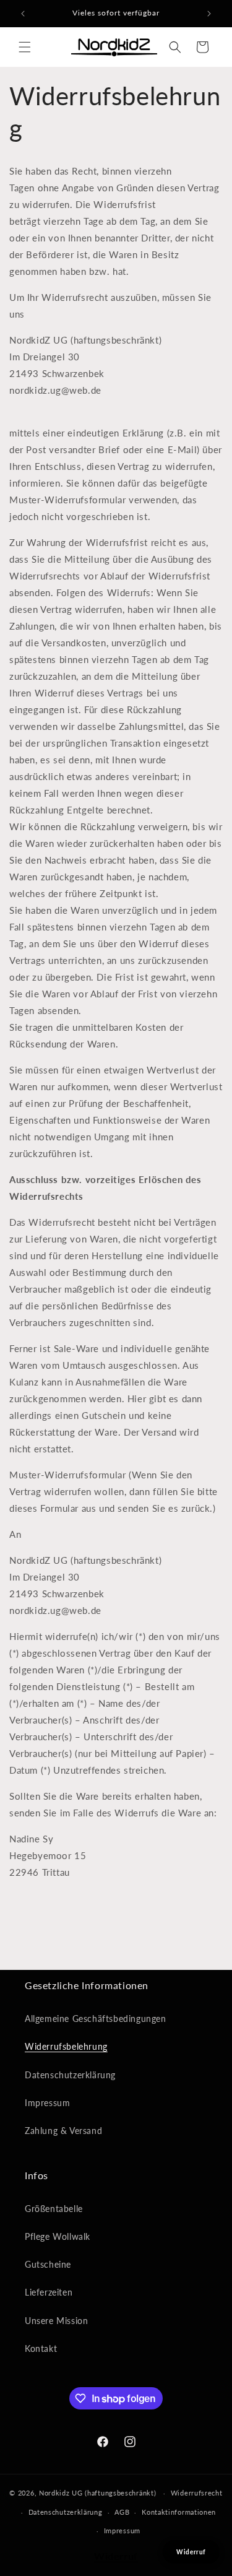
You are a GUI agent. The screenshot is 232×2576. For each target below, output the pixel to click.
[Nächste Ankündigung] (209, 14)
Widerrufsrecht (197, 2493)
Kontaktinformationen (179, 2512)
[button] (25, 47)
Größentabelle (54, 2209)
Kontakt (41, 2348)
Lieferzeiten (49, 2292)
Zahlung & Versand (63, 2131)
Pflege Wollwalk (58, 2236)
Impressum (47, 2103)
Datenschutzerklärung (70, 2075)
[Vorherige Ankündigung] (23, 14)
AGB (122, 2512)
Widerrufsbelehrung (66, 2046)
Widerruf (116, 2556)
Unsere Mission (56, 2321)
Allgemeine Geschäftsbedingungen (96, 2019)
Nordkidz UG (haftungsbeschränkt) (97, 2493)
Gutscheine (48, 2264)
